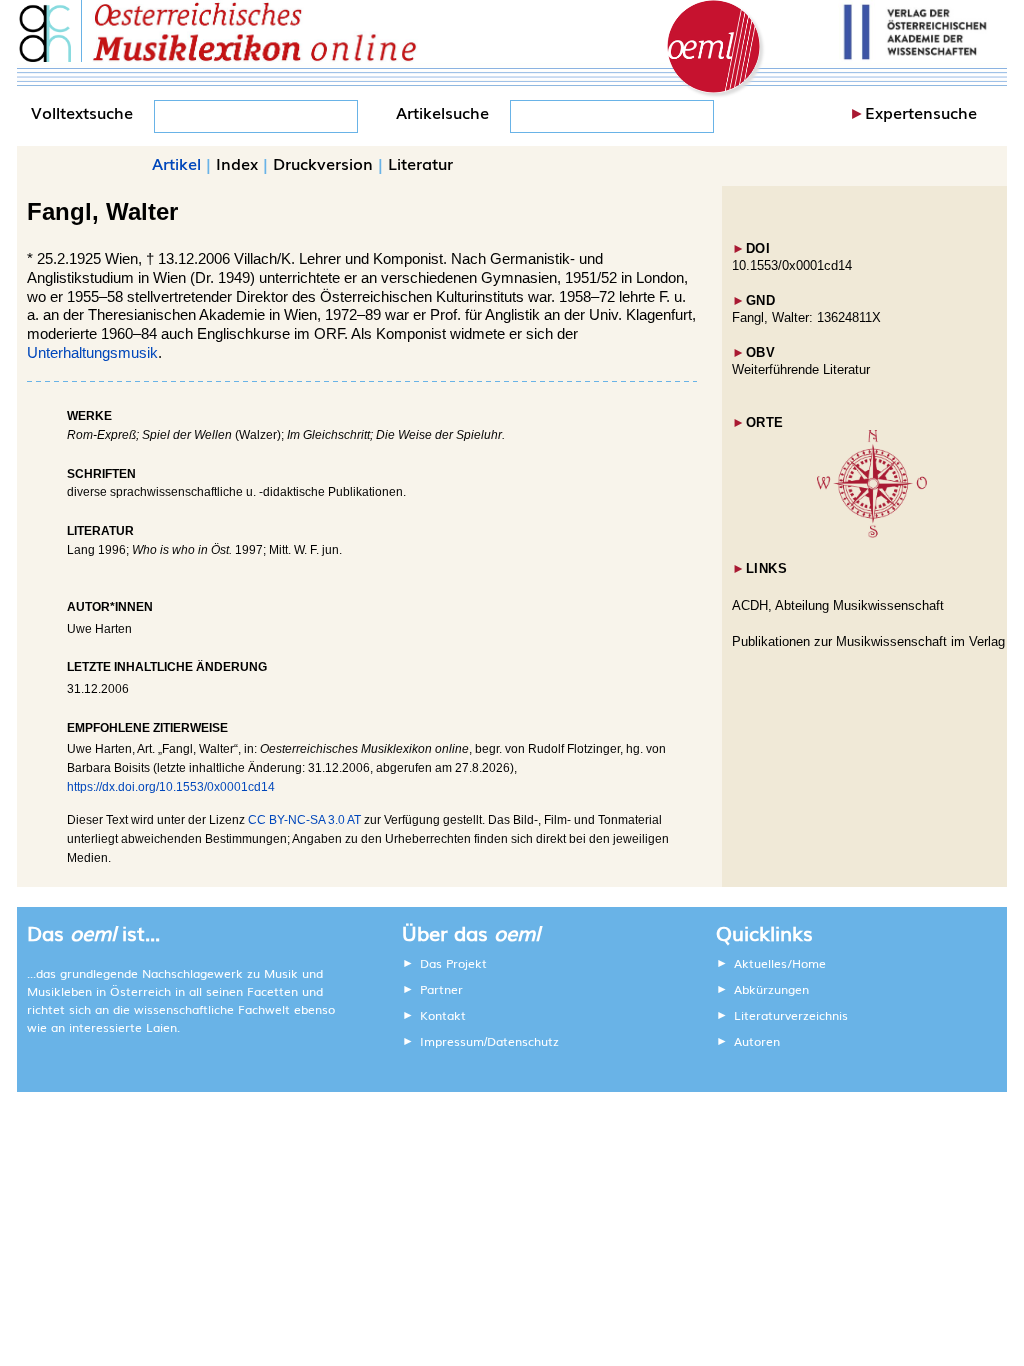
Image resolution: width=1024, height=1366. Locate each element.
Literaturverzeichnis (791, 1015)
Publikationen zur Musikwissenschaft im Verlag (868, 641)
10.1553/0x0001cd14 (792, 265)
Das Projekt (453, 963)
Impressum (452, 1041)
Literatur (420, 163)
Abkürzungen (771, 989)
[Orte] (872, 533)
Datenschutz (523, 1041)
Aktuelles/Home (780, 963)
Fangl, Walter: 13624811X (806, 317)
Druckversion (323, 163)
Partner (441, 989)
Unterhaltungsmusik (92, 353)
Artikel (176, 163)
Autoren (757, 1041)
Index (237, 163)
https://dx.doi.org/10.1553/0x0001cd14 (171, 787)
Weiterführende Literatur (801, 369)
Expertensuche (921, 112)
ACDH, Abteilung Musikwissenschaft (838, 605)
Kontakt (443, 1015)
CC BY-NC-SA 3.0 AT (304, 820)
